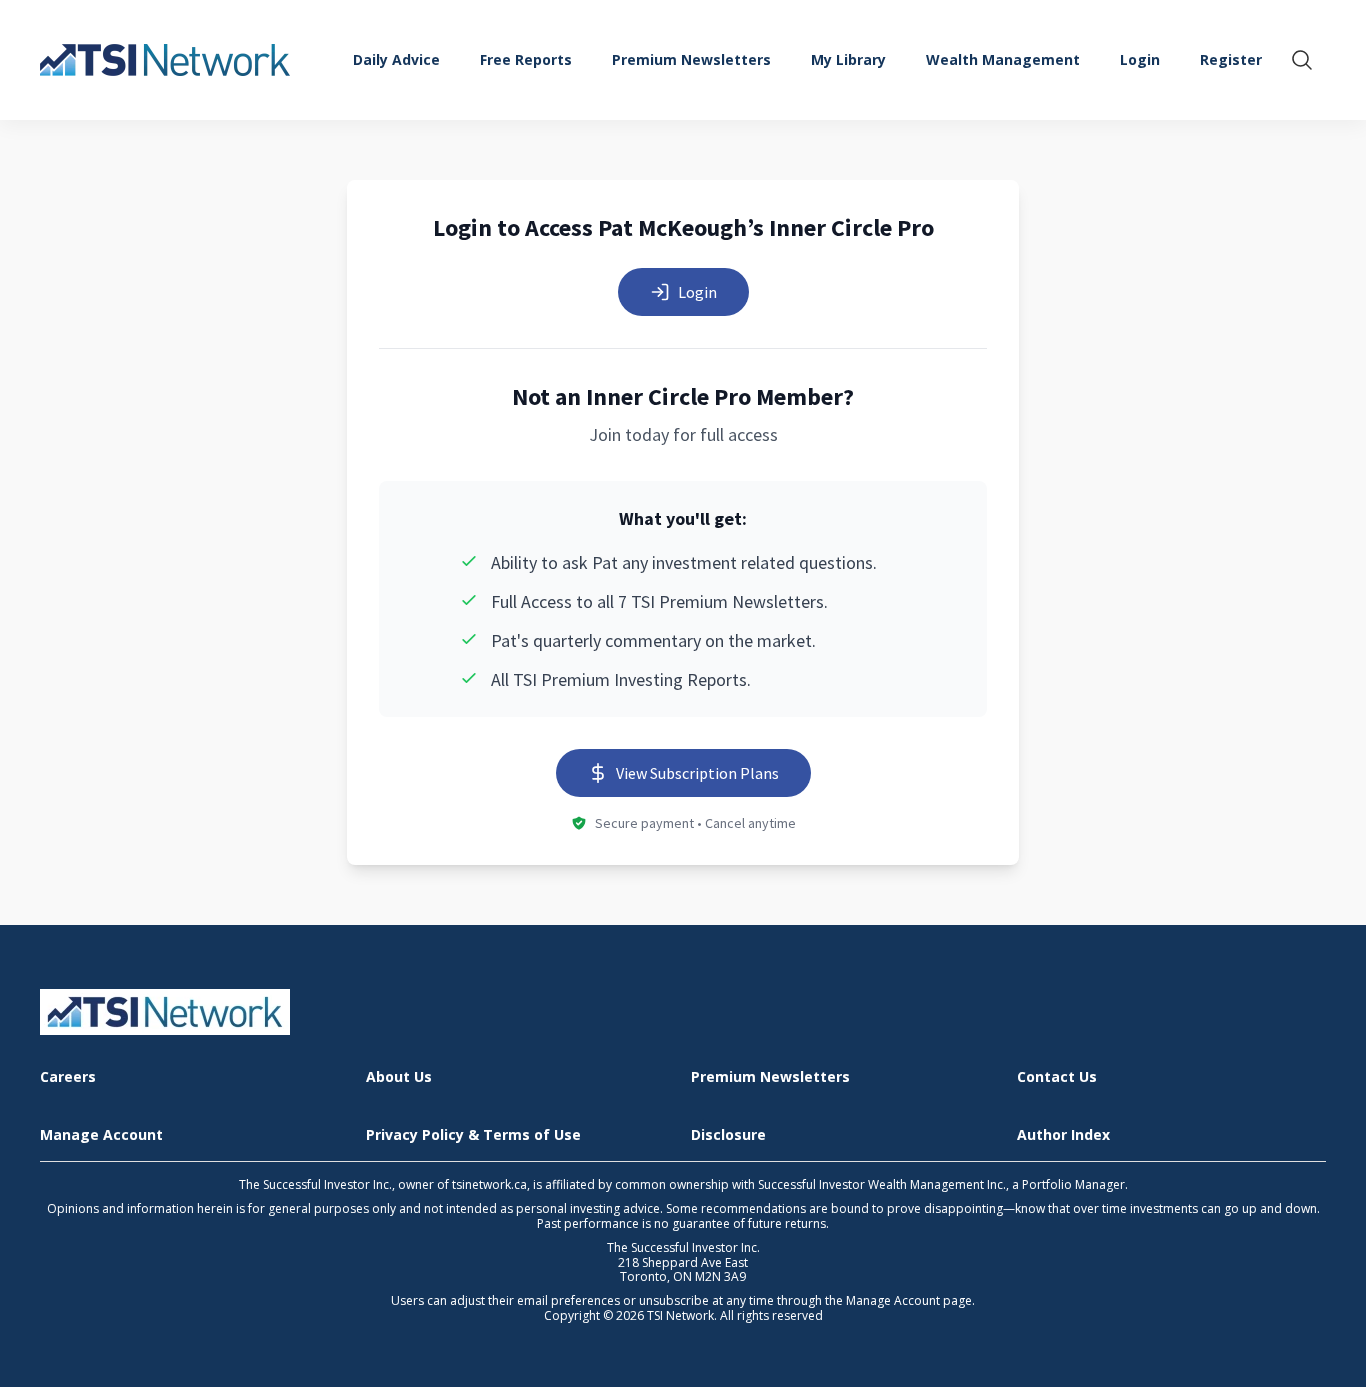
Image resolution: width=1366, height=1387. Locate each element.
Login (697, 292)
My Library (848, 59)
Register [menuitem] (1231, 59)
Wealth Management (1003, 59)
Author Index (1063, 1135)
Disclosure (728, 1135)
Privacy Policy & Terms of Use (473, 1135)
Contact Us (1057, 1077)
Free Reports (526, 59)
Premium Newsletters (691, 59)
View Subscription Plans (697, 773)
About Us (399, 1077)
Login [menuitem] (1140, 59)
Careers (68, 1077)
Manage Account (101, 1135)
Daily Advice (396, 59)
